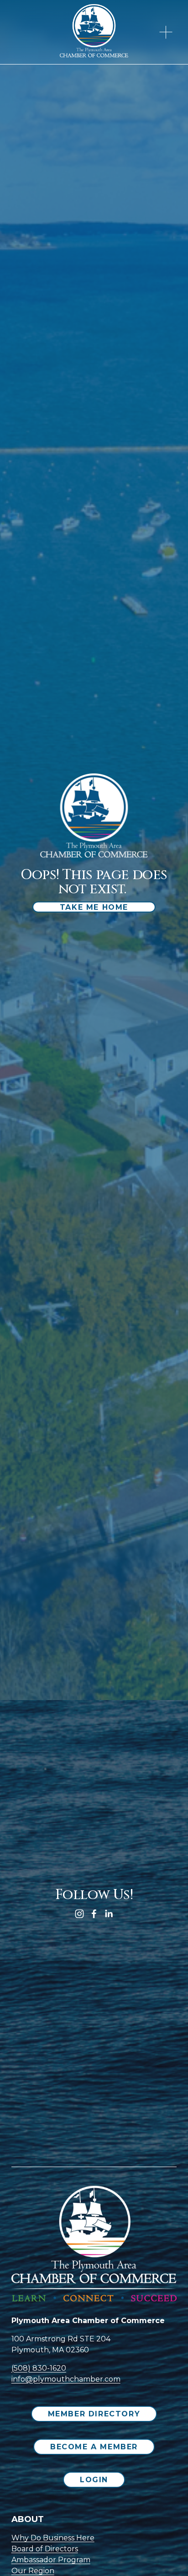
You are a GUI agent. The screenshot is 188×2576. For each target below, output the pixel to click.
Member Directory (94, 2414)
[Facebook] (94, 1914)
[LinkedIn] (109, 1914)
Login (94, 2480)
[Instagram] (79, 1914)
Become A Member (94, 2447)
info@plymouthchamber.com (66, 2379)
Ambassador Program (51, 2560)
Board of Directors (45, 2549)
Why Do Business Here (53, 2538)
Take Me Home (94, 907)
